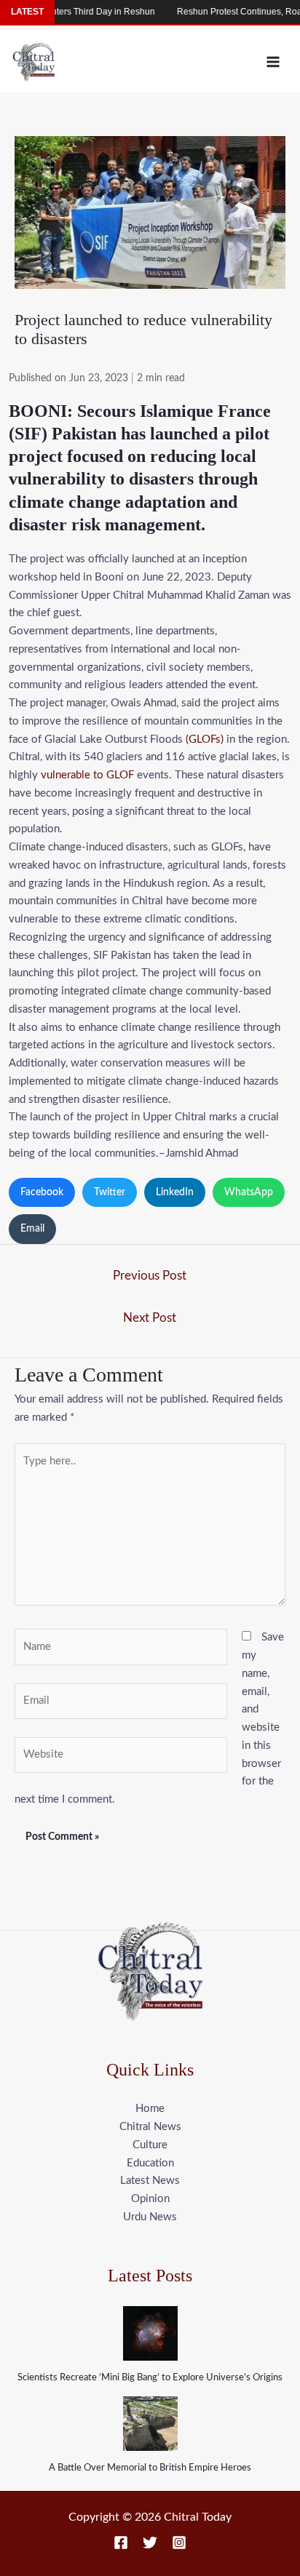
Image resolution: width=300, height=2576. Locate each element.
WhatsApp (249, 1192)
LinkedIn (175, 1192)
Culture (150, 2145)
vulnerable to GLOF (87, 775)
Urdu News (150, 2217)
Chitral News (150, 2127)
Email (32, 1229)
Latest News (150, 2181)
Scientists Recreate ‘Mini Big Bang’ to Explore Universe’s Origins (150, 2378)
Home (150, 2109)
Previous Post (150, 1276)
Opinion (150, 2199)
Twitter (110, 1192)
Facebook (42, 1192)
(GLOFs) (205, 739)
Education (150, 2163)
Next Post (150, 1318)
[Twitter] (150, 2543)
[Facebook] (121, 2543)
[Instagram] (179, 2543)
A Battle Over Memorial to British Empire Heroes (150, 2468)
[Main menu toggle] (273, 61)
